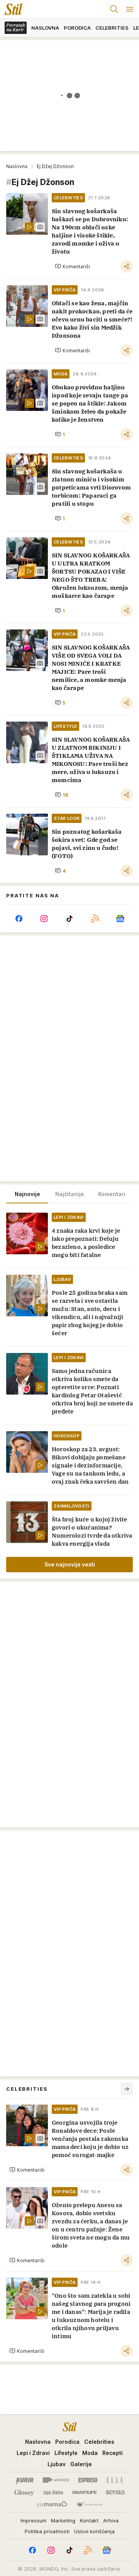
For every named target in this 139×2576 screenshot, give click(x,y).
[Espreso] (88, 2480)
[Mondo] (56, 2480)
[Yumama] (52, 2505)
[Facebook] (19, 919)
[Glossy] (24, 2492)
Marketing (63, 2520)
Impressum (33, 2520)
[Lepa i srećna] (53, 2492)
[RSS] (95, 919)
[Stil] (11, 9)
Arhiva (111, 2520)
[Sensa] (115, 2492)
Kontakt (89, 2520)
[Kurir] (25, 2480)
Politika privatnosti (47, 2531)
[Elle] (115, 2480)
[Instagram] (44, 919)
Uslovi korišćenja (94, 2531)
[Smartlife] (84, 2492)
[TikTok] (69, 919)
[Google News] (120, 919)
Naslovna (17, 166)
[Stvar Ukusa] (89, 2505)
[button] (72, 266)
